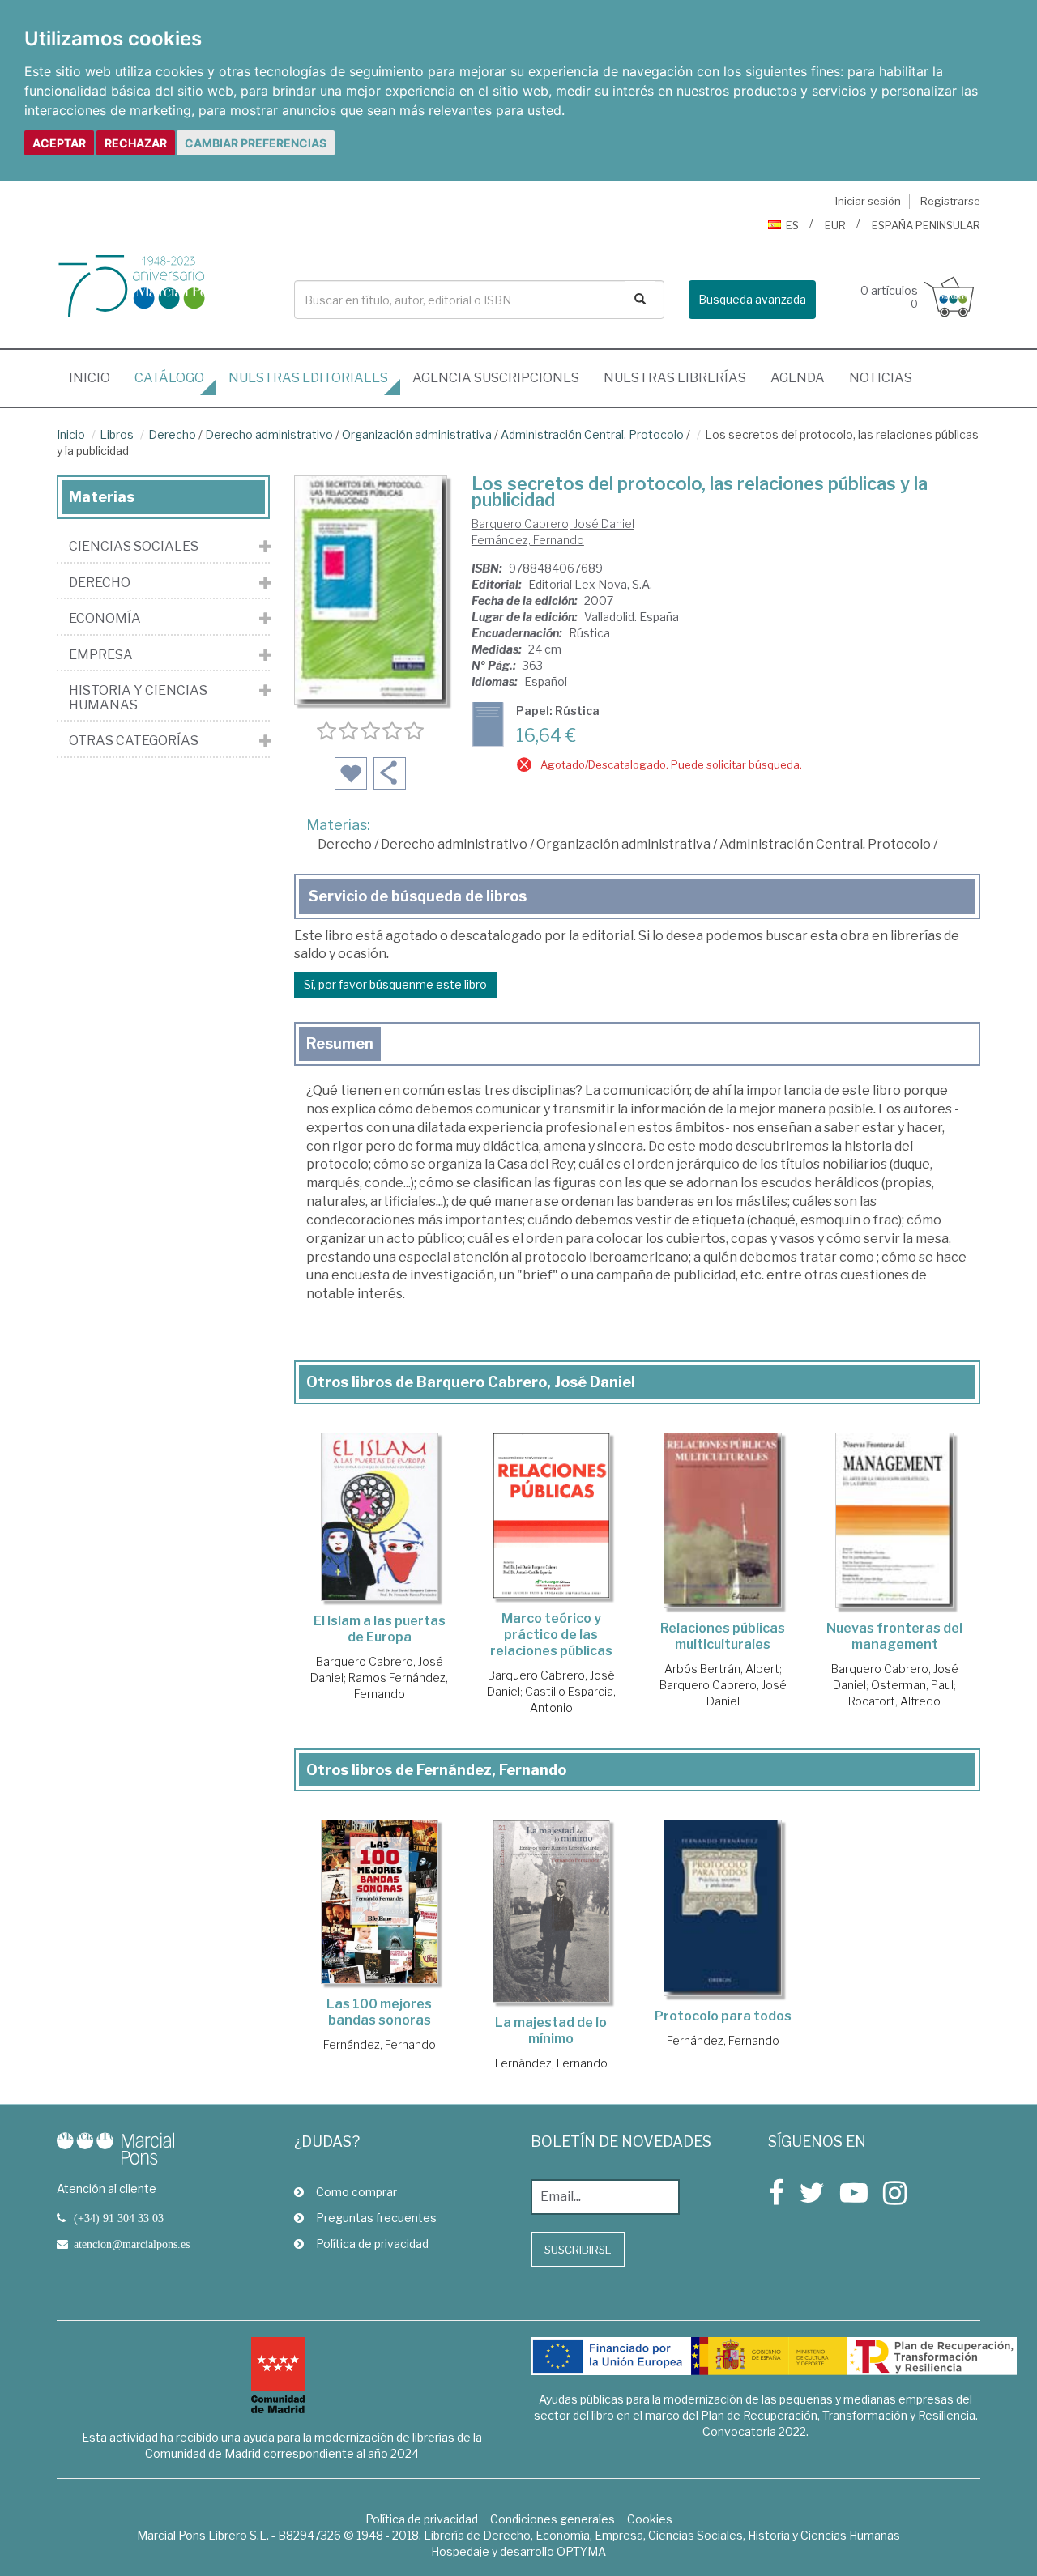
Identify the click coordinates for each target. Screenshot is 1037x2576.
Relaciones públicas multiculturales (723, 1636)
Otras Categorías (134, 741)
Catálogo (169, 378)
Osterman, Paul (912, 1685)
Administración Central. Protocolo (592, 434)
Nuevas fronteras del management (894, 1636)
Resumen (340, 1043)
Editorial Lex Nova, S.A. (590, 584)
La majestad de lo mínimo (551, 2031)
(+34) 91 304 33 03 (119, 2218)
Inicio (96, 377)
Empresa (101, 655)
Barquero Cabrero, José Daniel (553, 524)
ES (792, 225)
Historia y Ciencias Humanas (138, 698)
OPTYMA (581, 2551)
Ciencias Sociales (134, 547)
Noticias (881, 378)
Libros (117, 434)
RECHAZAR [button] (136, 143)
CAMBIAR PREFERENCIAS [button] (256, 143)
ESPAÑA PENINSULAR (926, 225)
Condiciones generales (553, 2519)
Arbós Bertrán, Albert (722, 1669)
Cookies (650, 2519)
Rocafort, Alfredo (894, 1701)
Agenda (798, 378)
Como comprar (356, 2192)
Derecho (172, 434)
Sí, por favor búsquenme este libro (395, 984)
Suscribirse (578, 2250)
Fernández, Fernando (528, 540)
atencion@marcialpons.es (132, 2244)
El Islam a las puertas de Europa (380, 1629)
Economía (105, 619)
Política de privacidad (372, 2244)
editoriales (308, 378)
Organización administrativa (417, 434)
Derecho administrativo (269, 434)
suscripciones (496, 378)
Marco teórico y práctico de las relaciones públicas (551, 1635)
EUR (835, 225)
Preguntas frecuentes (376, 2218)
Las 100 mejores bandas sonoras (379, 2012)
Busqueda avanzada (752, 299)
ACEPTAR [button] (59, 143)
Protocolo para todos (723, 2016)
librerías (675, 378)
